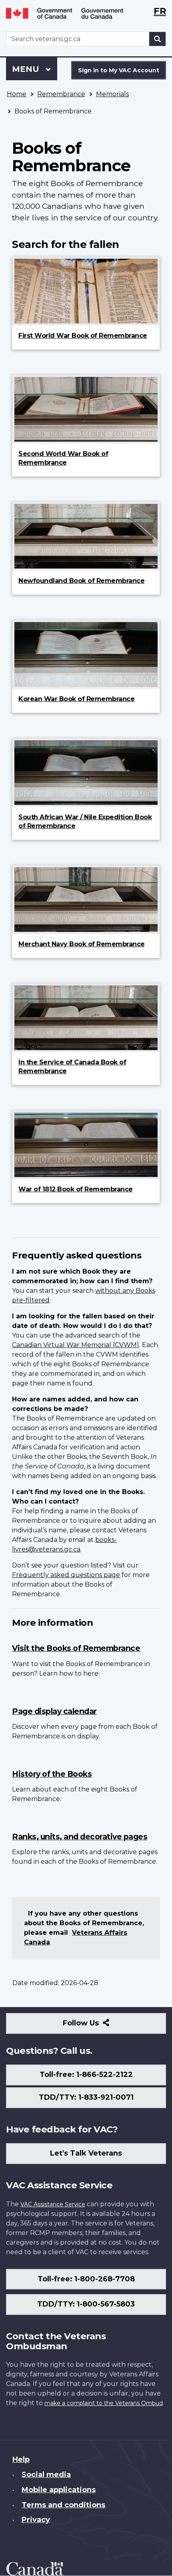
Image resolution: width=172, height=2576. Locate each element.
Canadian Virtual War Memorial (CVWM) (76, 1345)
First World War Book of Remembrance (83, 336)
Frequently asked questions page (66, 1575)
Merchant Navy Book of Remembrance (82, 944)
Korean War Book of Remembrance (76, 699)
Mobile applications (59, 2490)
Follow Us (98, 2026)
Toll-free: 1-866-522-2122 (86, 2075)
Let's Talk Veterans (86, 2153)
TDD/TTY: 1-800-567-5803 (86, 2304)
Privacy (36, 2520)
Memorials (112, 94)
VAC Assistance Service (53, 2204)
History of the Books (52, 1774)
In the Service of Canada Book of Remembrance (72, 1067)
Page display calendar (54, 1711)
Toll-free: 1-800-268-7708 (86, 2279)
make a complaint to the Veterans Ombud (104, 2403)
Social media (46, 2475)
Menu (27, 69)
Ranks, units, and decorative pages (80, 1837)
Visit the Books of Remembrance (76, 1648)
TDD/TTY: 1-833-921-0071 (86, 2097)
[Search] (158, 39)
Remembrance (61, 94)
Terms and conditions (63, 2505)
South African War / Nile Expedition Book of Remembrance (85, 821)
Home (17, 94)
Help (21, 2459)
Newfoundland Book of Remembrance (81, 581)
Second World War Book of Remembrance (63, 458)
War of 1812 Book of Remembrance (76, 1189)
